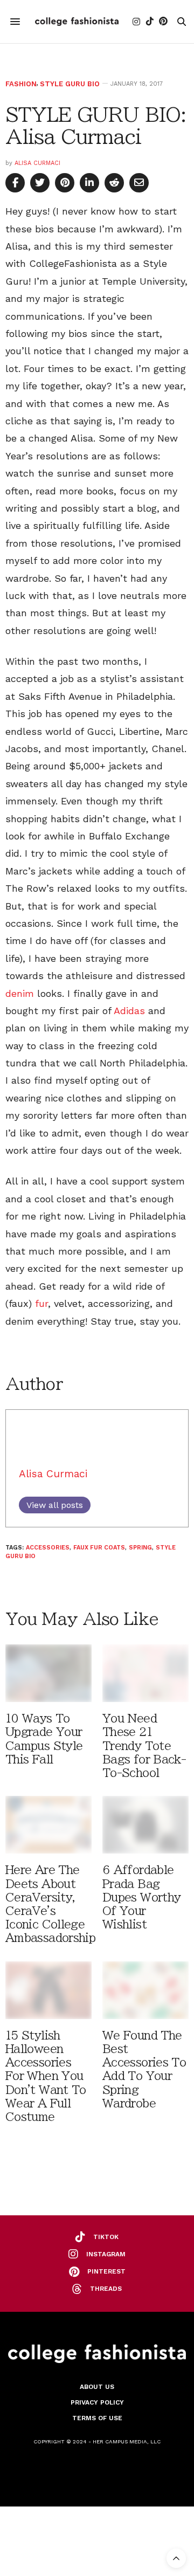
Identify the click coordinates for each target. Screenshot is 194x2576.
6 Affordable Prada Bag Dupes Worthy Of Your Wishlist (141, 1897)
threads (106, 2289)
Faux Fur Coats (99, 1548)
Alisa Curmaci (37, 163)
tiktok (106, 2237)
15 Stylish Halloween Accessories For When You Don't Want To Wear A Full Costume (46, 2076)
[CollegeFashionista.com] (77, 22)
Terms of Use (97, 2418)
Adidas (131, 1011)
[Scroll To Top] (176, 2558)
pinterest (106, 2271)
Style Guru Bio (70, 84)
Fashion (21, 84)
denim (21, 993)
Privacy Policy (97, 2402)
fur (40, 1303)
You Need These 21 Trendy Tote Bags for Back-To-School (144, 1746)
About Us (97, 2387)
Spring (140, 1548)
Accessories (48, 1548)
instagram (106, 2254)
